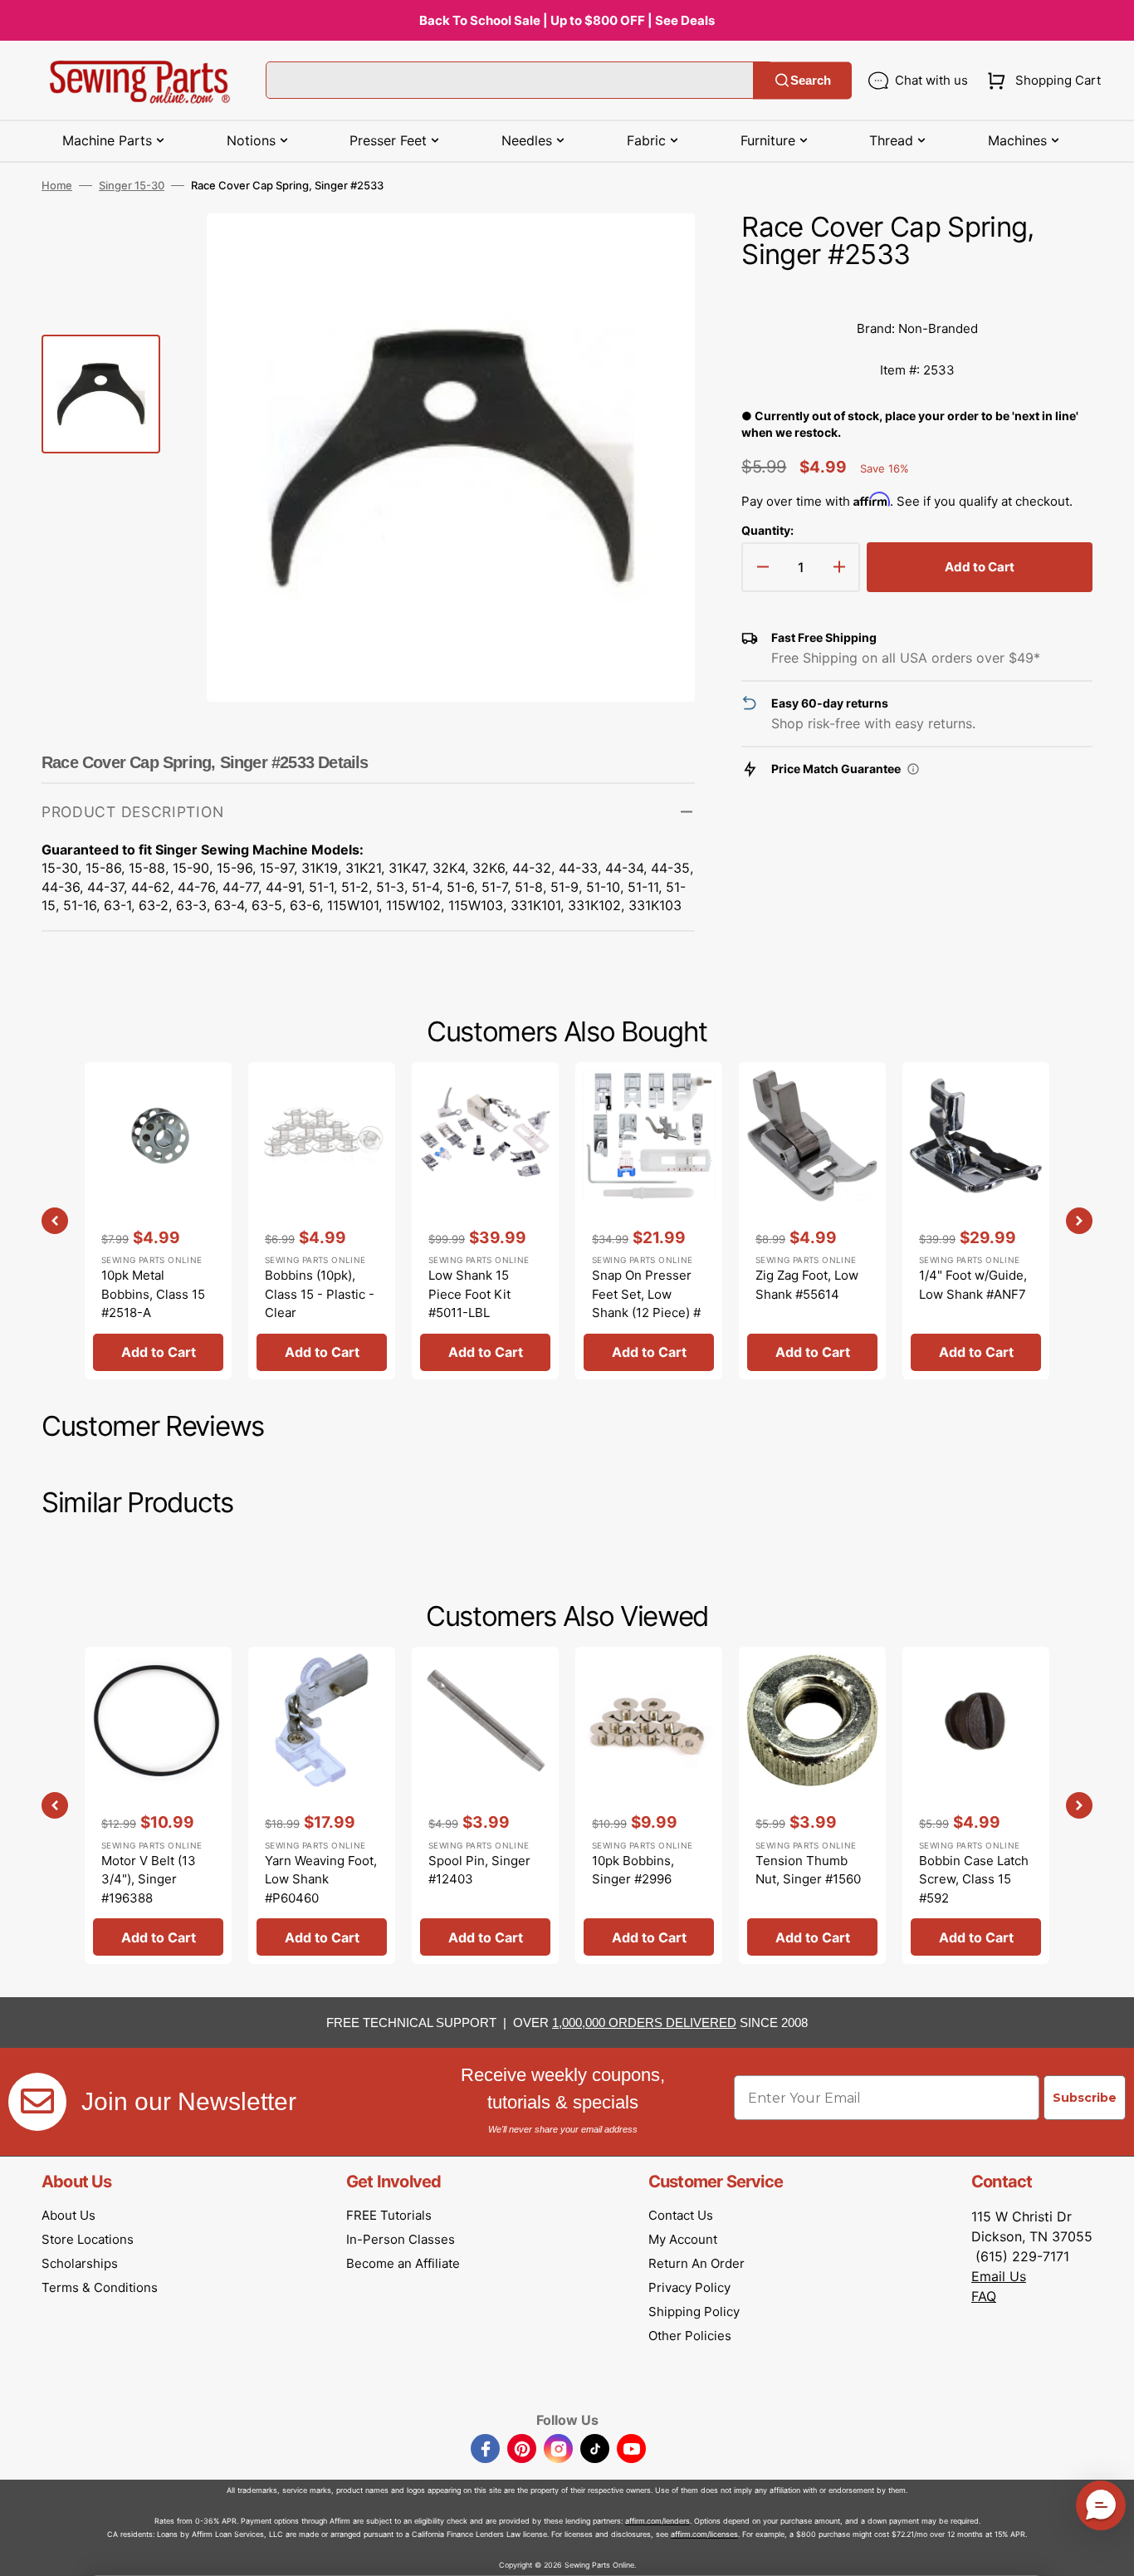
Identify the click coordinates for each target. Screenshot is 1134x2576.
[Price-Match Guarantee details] (913, 769)
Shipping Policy (694, 2312)
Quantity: (767, 530)
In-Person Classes (401, 2239)
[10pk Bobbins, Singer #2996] (649, 1805)
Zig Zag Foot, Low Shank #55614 (807, 1285)
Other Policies (690, 2336)
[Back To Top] (1109, 2551)
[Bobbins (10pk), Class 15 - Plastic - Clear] (322, 1221)
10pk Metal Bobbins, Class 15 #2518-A (153, 1294)
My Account (683, 2239)
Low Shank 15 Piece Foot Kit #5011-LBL (469, 1294)
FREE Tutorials (389, 2215)
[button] (1041, 81)
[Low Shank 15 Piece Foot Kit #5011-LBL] (485, 1221)
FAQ (984, 2296)
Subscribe (1085, 2098)
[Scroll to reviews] (917, 291)
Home (57, 185)
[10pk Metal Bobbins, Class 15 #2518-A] (158, 1221)
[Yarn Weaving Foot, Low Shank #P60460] (322, 1805)
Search (811, 80)
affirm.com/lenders (657, 2521)
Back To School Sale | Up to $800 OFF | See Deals (567, 20)
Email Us (999, 2276)
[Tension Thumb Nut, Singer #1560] (812, 1805)
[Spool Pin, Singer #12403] (485, 1805)
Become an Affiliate (403, 2263)
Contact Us (681, 2215)
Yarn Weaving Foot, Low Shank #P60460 (321, 1879)
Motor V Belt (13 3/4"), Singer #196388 (149, 1879)
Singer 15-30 (132, 185)
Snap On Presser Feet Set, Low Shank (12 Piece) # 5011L (646, 1303)
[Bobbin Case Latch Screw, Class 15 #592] (976, 1805)
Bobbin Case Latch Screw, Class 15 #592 (974, 1879)
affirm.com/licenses (704, 2534)
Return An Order (697, 2263)
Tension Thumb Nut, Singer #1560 (808, 1870)
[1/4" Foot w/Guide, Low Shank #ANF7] (976, 1221)
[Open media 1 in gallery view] (657, 251)
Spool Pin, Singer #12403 (479, 1870)
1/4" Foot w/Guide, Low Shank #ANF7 (973, 1285)
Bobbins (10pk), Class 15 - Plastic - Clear (320, 1294)
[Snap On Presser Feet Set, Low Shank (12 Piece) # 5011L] (649, 1221)
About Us (68, 2215)
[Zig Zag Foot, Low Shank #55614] (812, 1221)
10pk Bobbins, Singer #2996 (633, 1870)
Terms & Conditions (100, 2287)
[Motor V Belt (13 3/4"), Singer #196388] (158, 1805)
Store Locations (88, 2239)
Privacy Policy (689, 2287)
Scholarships (80, 2263)
